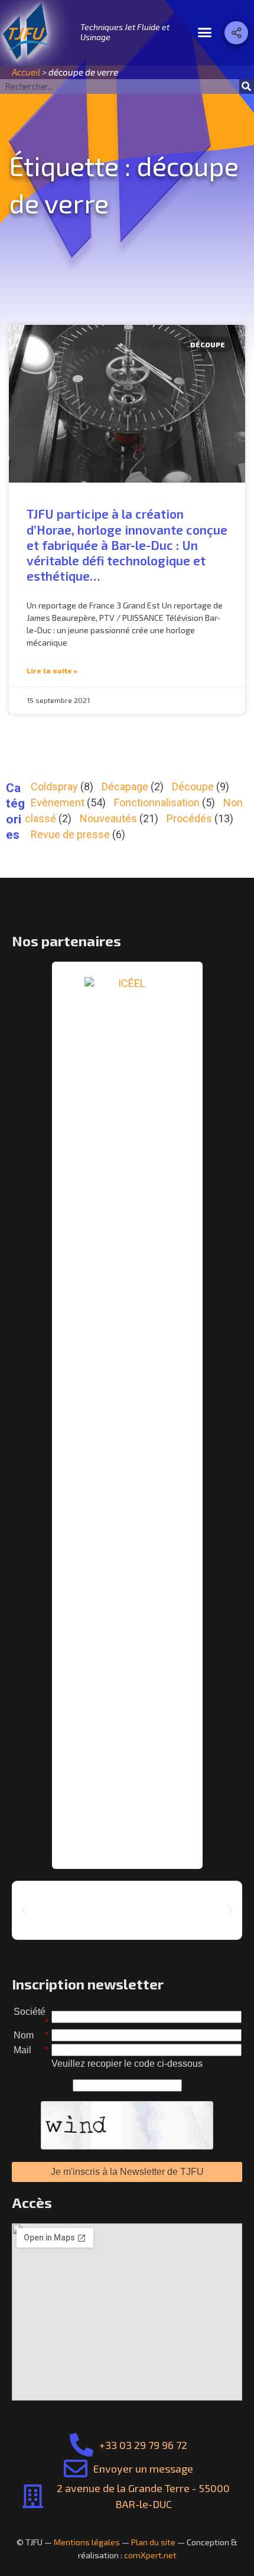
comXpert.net (150, 2555)
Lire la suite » (52, 670)
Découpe (193, 787)
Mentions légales (87, 2542)
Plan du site (153, 2542)
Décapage (125, 787)
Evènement (58, 802)
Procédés (189, 818)
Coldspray (54, 787)
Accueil (26, 72)
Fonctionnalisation (157, 802)
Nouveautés (108, 818)
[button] (205, 32)
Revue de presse (70, 834)
